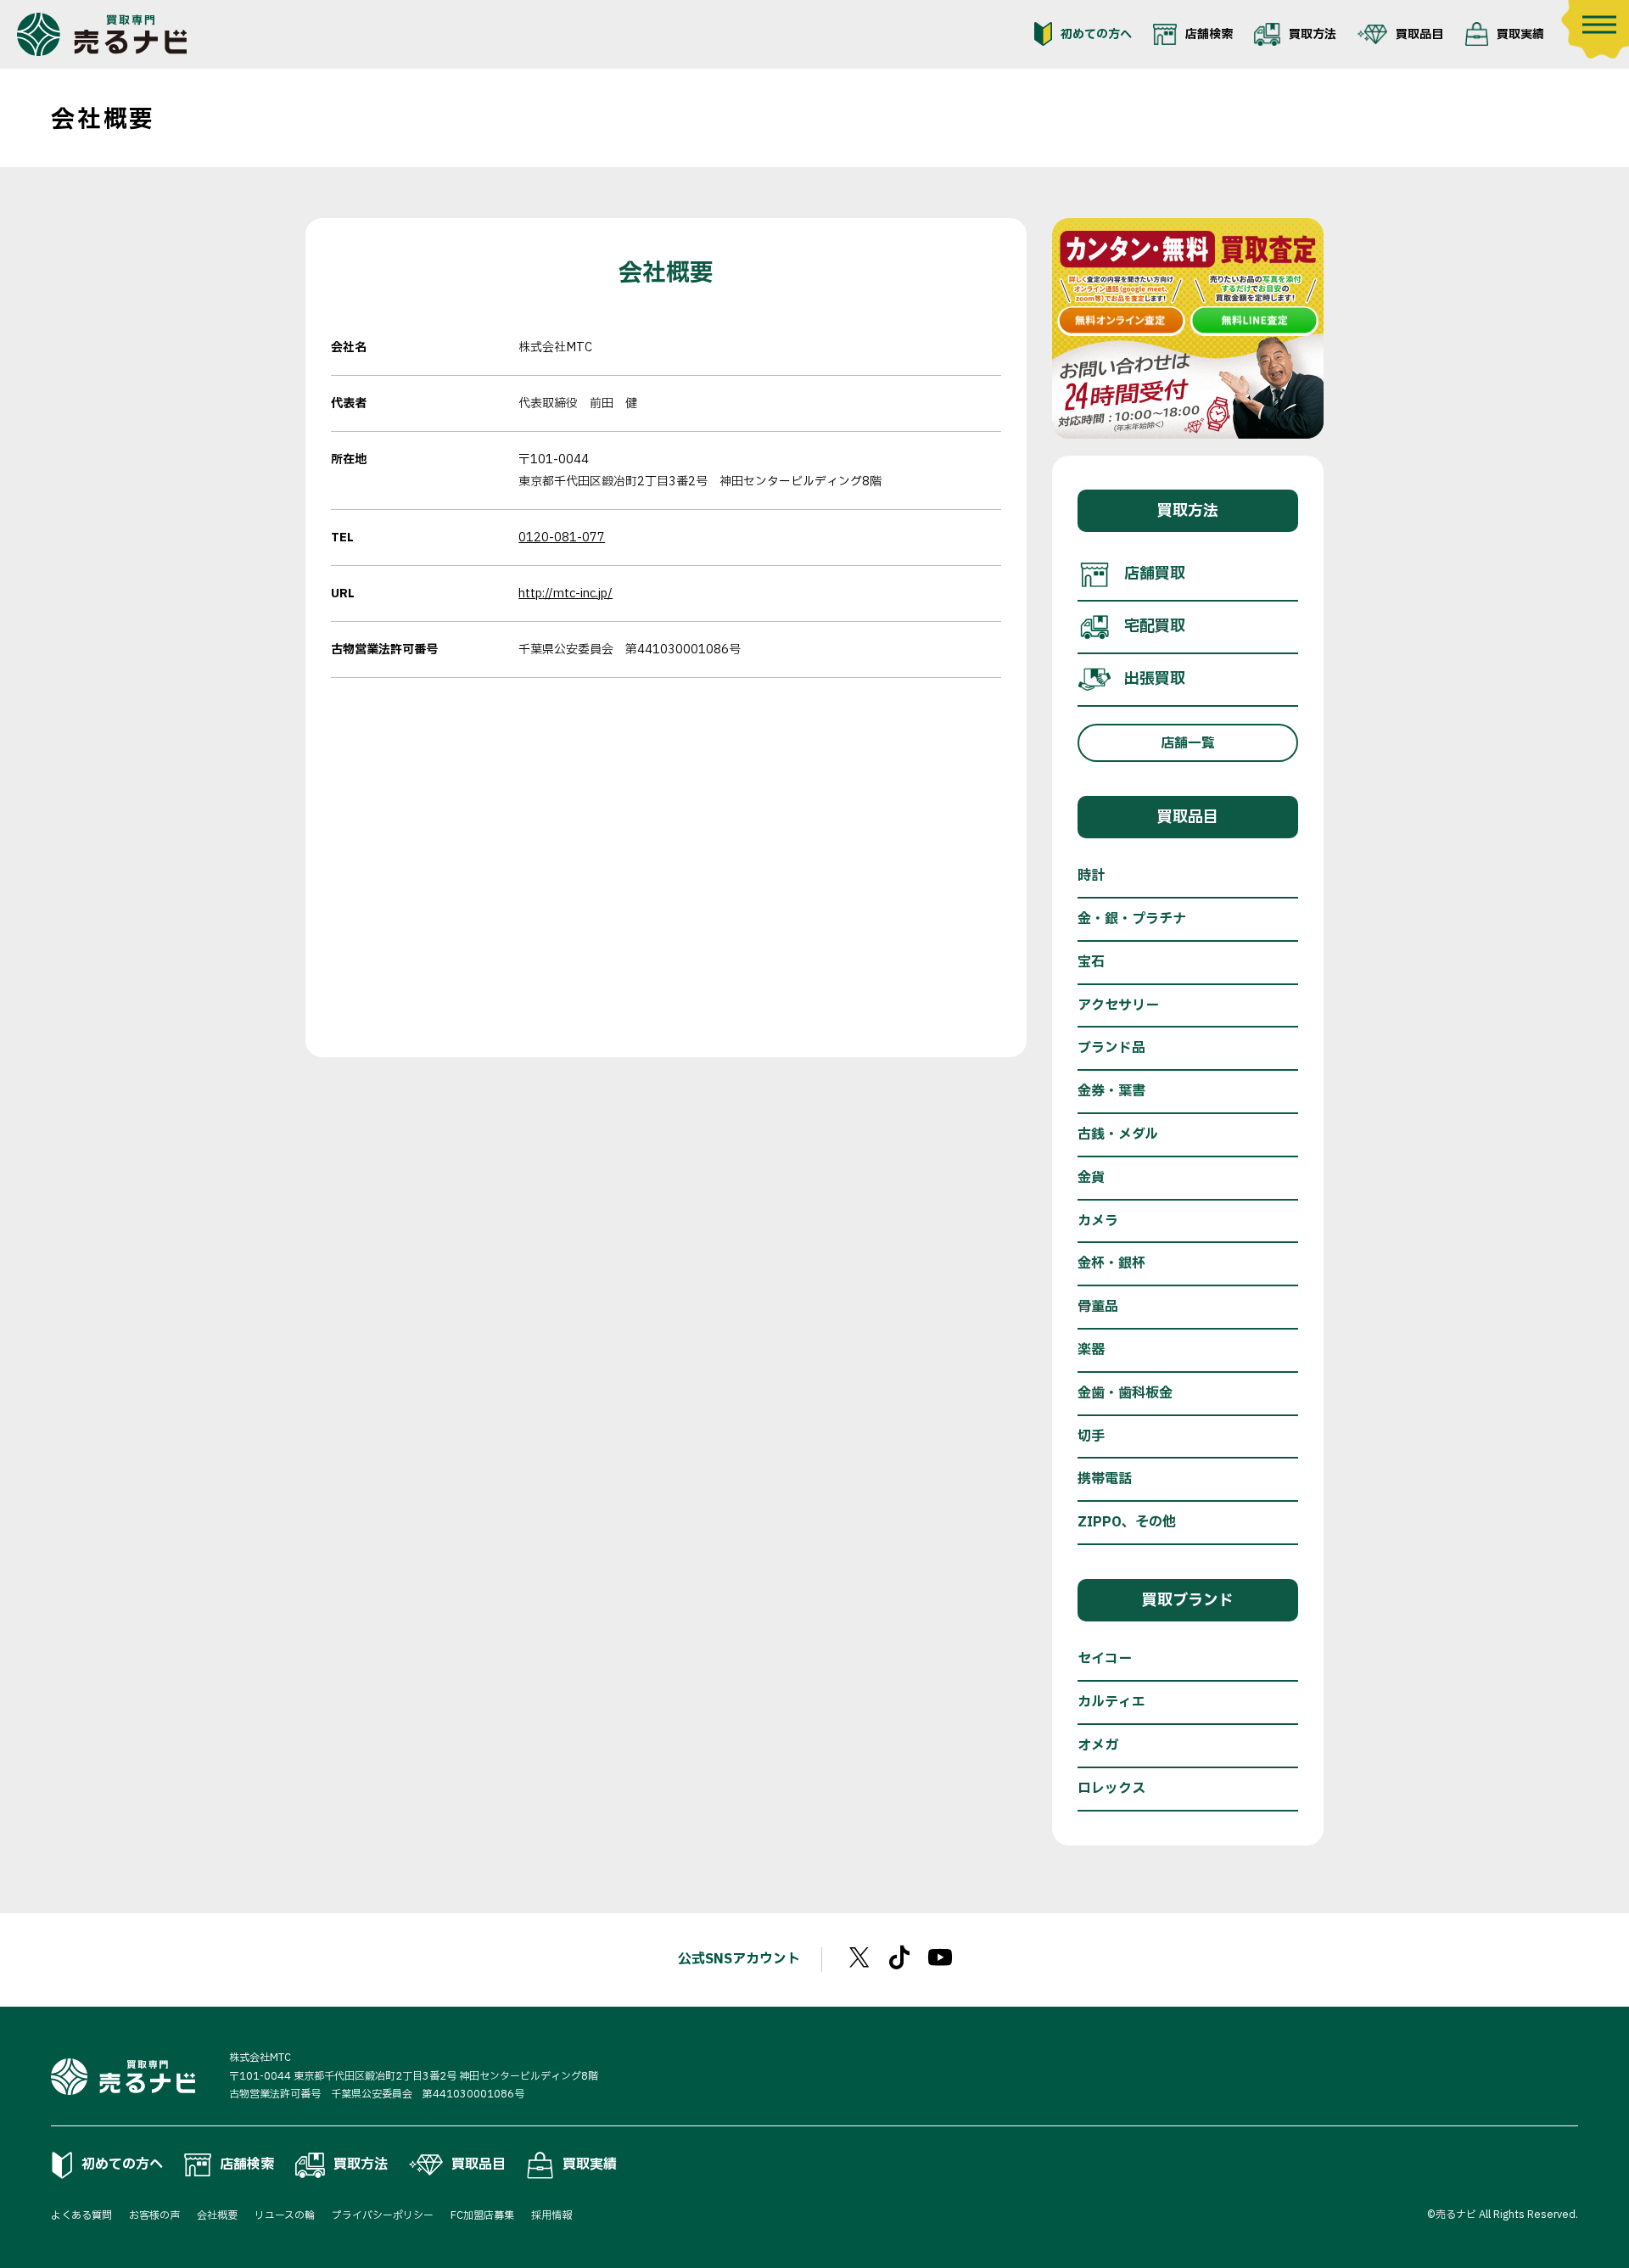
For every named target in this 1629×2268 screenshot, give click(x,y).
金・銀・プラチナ (1132, 919)
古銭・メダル (1118, 1134)
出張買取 (1155, 679)
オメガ (1098, 1745)
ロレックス (1111, 1789)
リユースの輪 (285, 2215)
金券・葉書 (1111, 1091)
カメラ (1098, 1221)
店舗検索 (1209, 34)
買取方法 (1313, 34)
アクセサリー (1118, 1005)
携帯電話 (1105, 1479)
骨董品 (1098, 1307)
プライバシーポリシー (383, 2215)
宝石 (1091, 962)
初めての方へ (1096, 34)
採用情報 (551, 2215)
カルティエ (1111, 1702)
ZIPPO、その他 (1127, 1522)
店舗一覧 (1188, 743)
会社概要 (217, 2215)
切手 (1091, 1436)
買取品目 (1419, 34)
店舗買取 (1155, 574)
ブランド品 (1111, 1048)
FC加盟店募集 (482, 2215)
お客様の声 (154, 2215)
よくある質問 (81, 2215)
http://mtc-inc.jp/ (565, 594)
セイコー (1105, 1659)
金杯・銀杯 (1111, 1263)
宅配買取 (1155, 627)
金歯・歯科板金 (1125, 1393)
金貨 (1091, 1178)
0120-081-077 (562, 538)
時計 (1091, 876)
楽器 (1091, 1350)
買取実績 (1520, 34)
